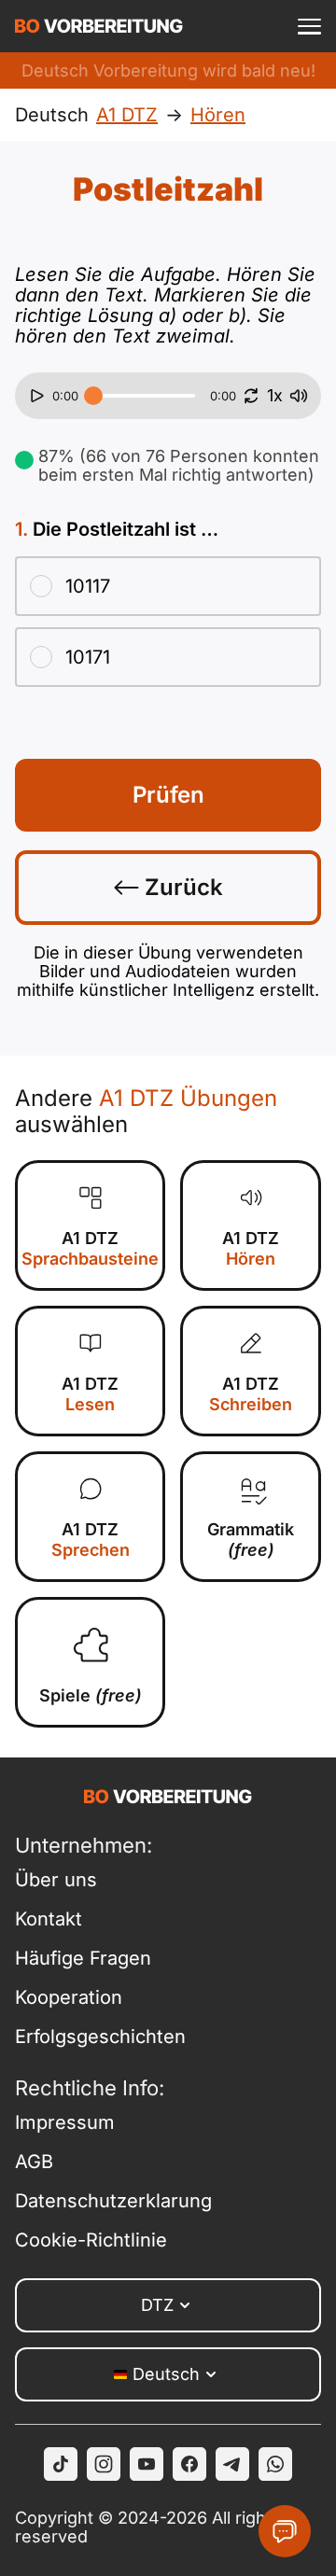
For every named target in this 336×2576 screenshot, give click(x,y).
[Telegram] (232, 2464)
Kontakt (49, 1919)
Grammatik (251, 1540)
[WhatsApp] (275, 2464)
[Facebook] (189, 2464)
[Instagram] (104, 2464)
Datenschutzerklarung (113, 2201)
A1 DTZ (90, 1248)
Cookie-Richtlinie (91, 2240)
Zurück (181, 887)
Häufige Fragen (83, 1958)
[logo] (99, 26)
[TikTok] (61, 2464)
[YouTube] (147, 2464)
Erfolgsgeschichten (100, 2037)
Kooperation (69, 1997)
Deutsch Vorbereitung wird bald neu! (168, 70)
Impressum (65, 2122)
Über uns (56, 1880)
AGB (34, 2162)
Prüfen (168, 795)
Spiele (91, 1695)
